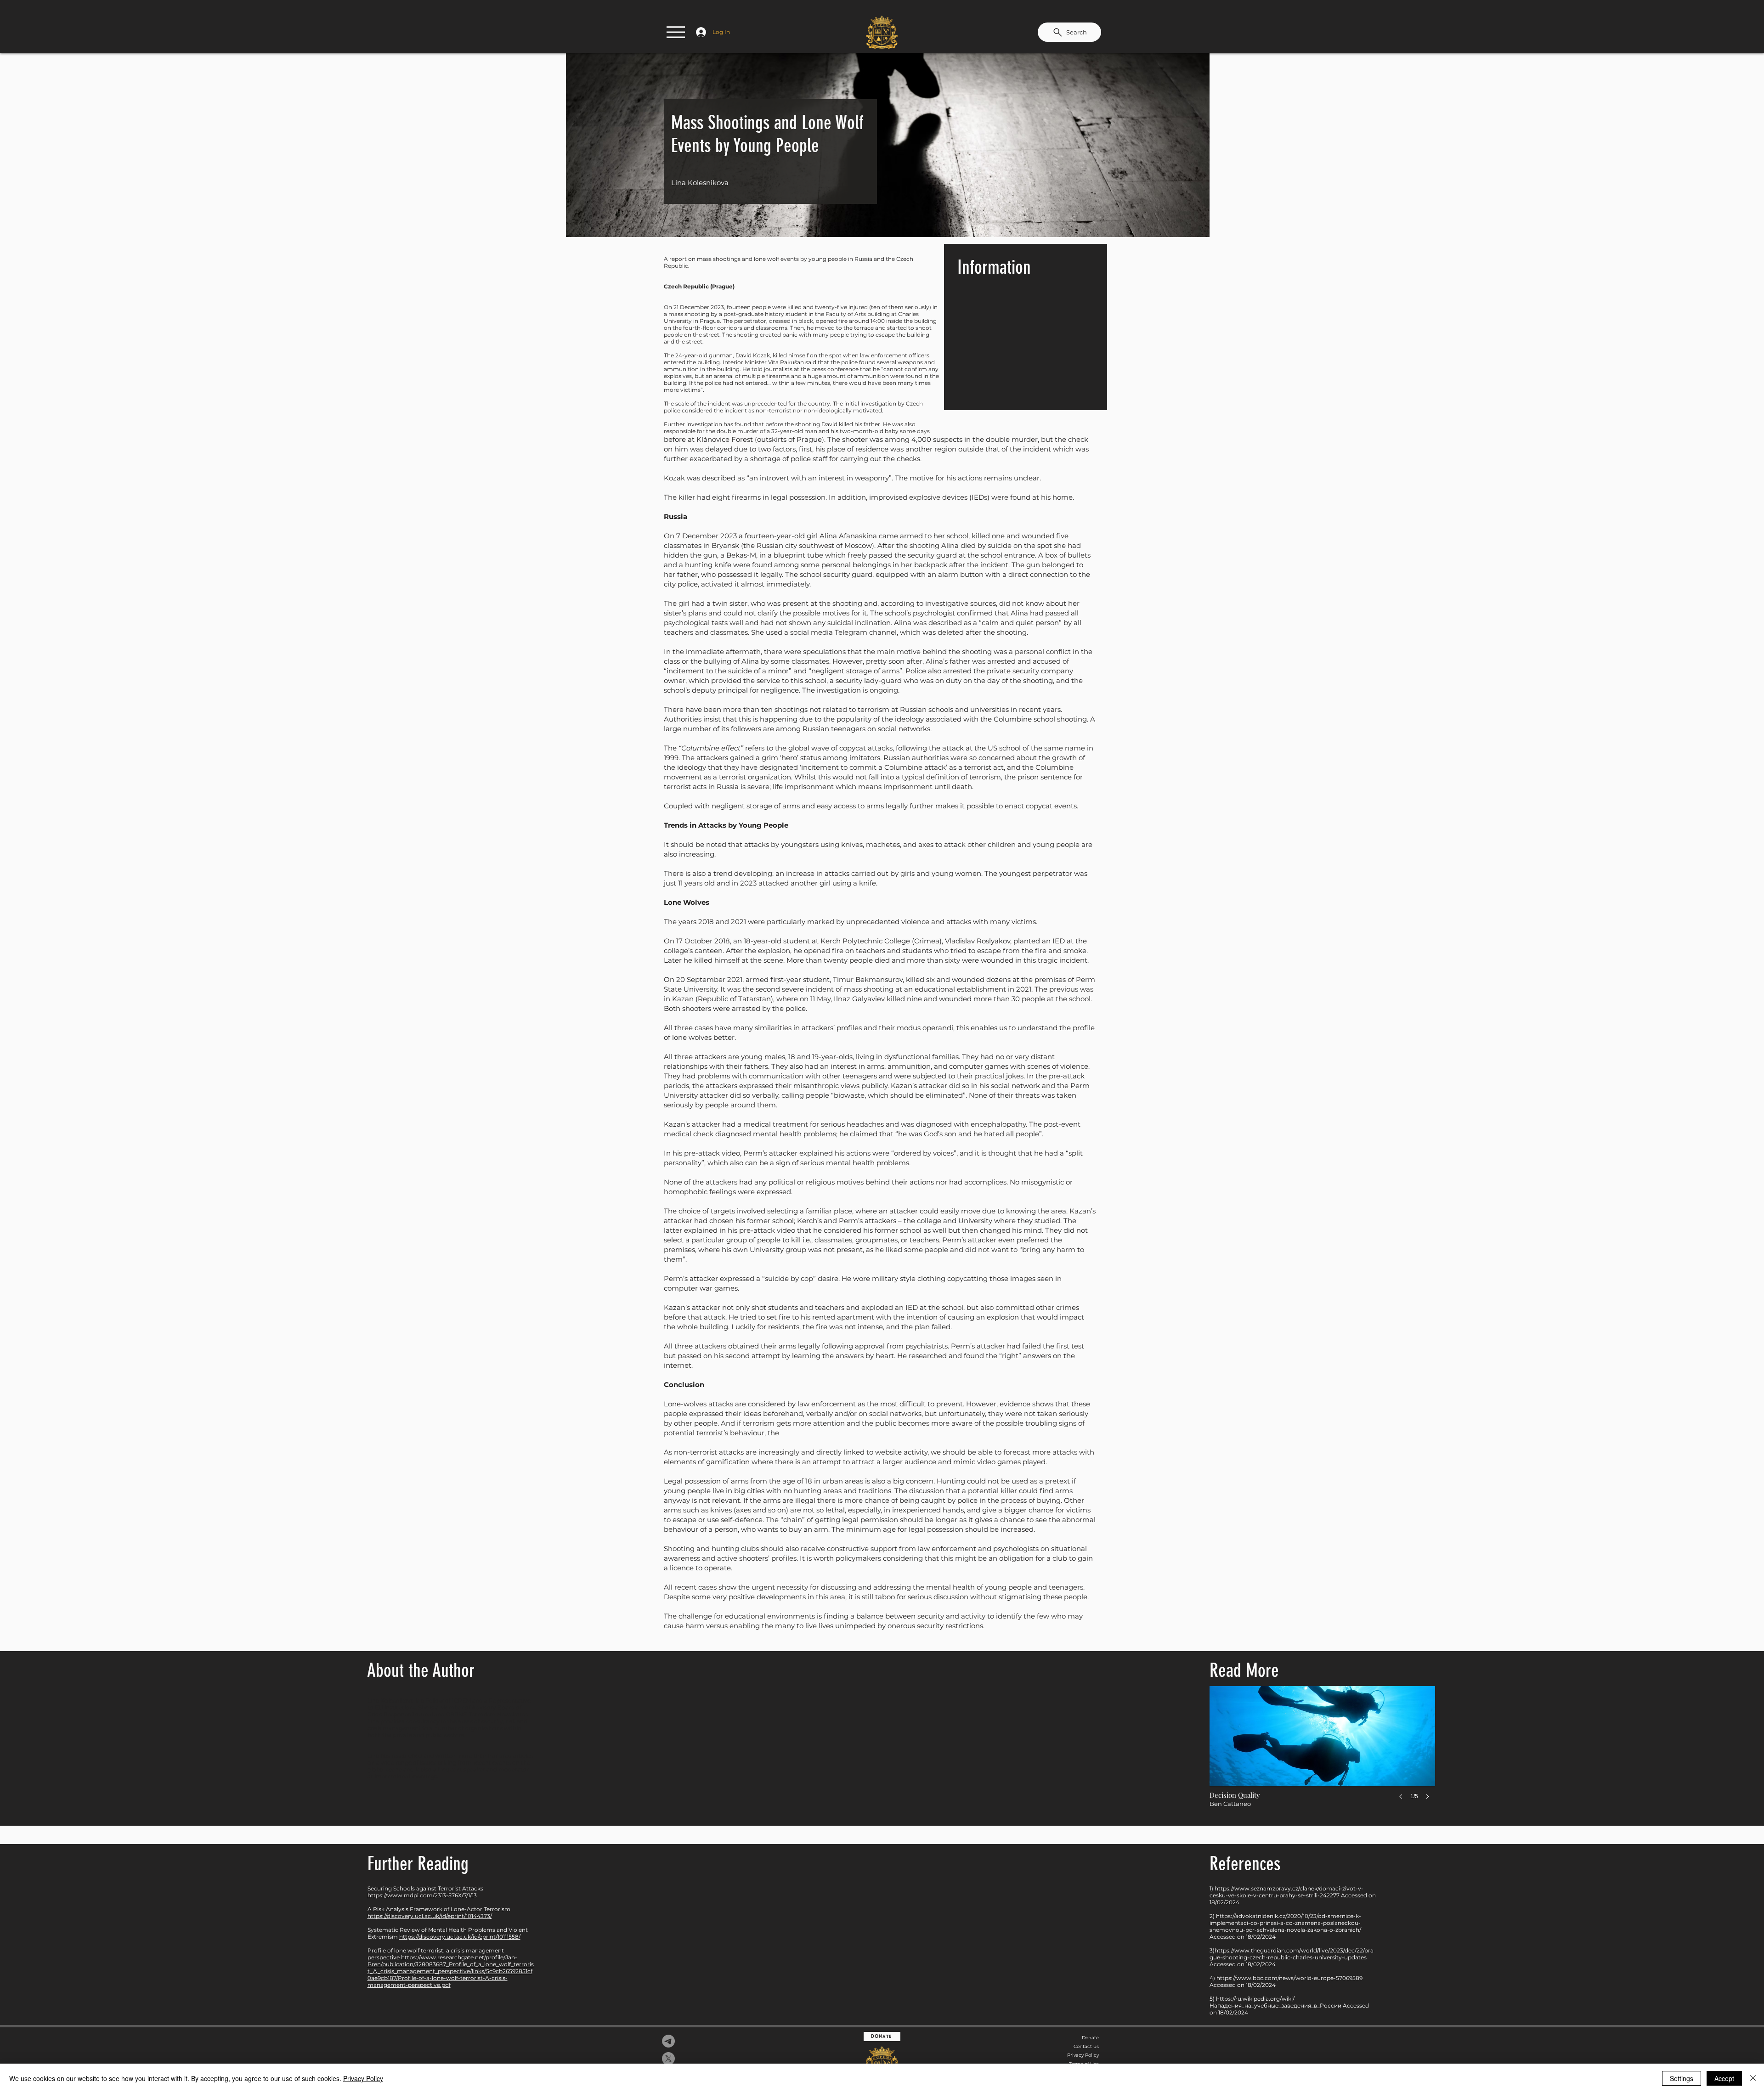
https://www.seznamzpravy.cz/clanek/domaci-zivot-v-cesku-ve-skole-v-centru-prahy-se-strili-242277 (1286, 1892)
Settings (1682, 2078)
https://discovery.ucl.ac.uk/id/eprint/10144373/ (430, 1916)
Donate (1090, 2038)
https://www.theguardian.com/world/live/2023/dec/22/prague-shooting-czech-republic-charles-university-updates (1292, 1954)
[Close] (1753, 2078)
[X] (668, 2059)
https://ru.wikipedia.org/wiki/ (1255, 1999)
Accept (1724, 2078)
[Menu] (676, 32)
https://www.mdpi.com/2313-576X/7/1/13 (422, 1895)
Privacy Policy (1083, 2055)
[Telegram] (668, 2041)
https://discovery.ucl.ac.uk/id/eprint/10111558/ (460, 1937)
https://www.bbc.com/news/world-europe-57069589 (1289, 1978)
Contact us (1086, 2046)
